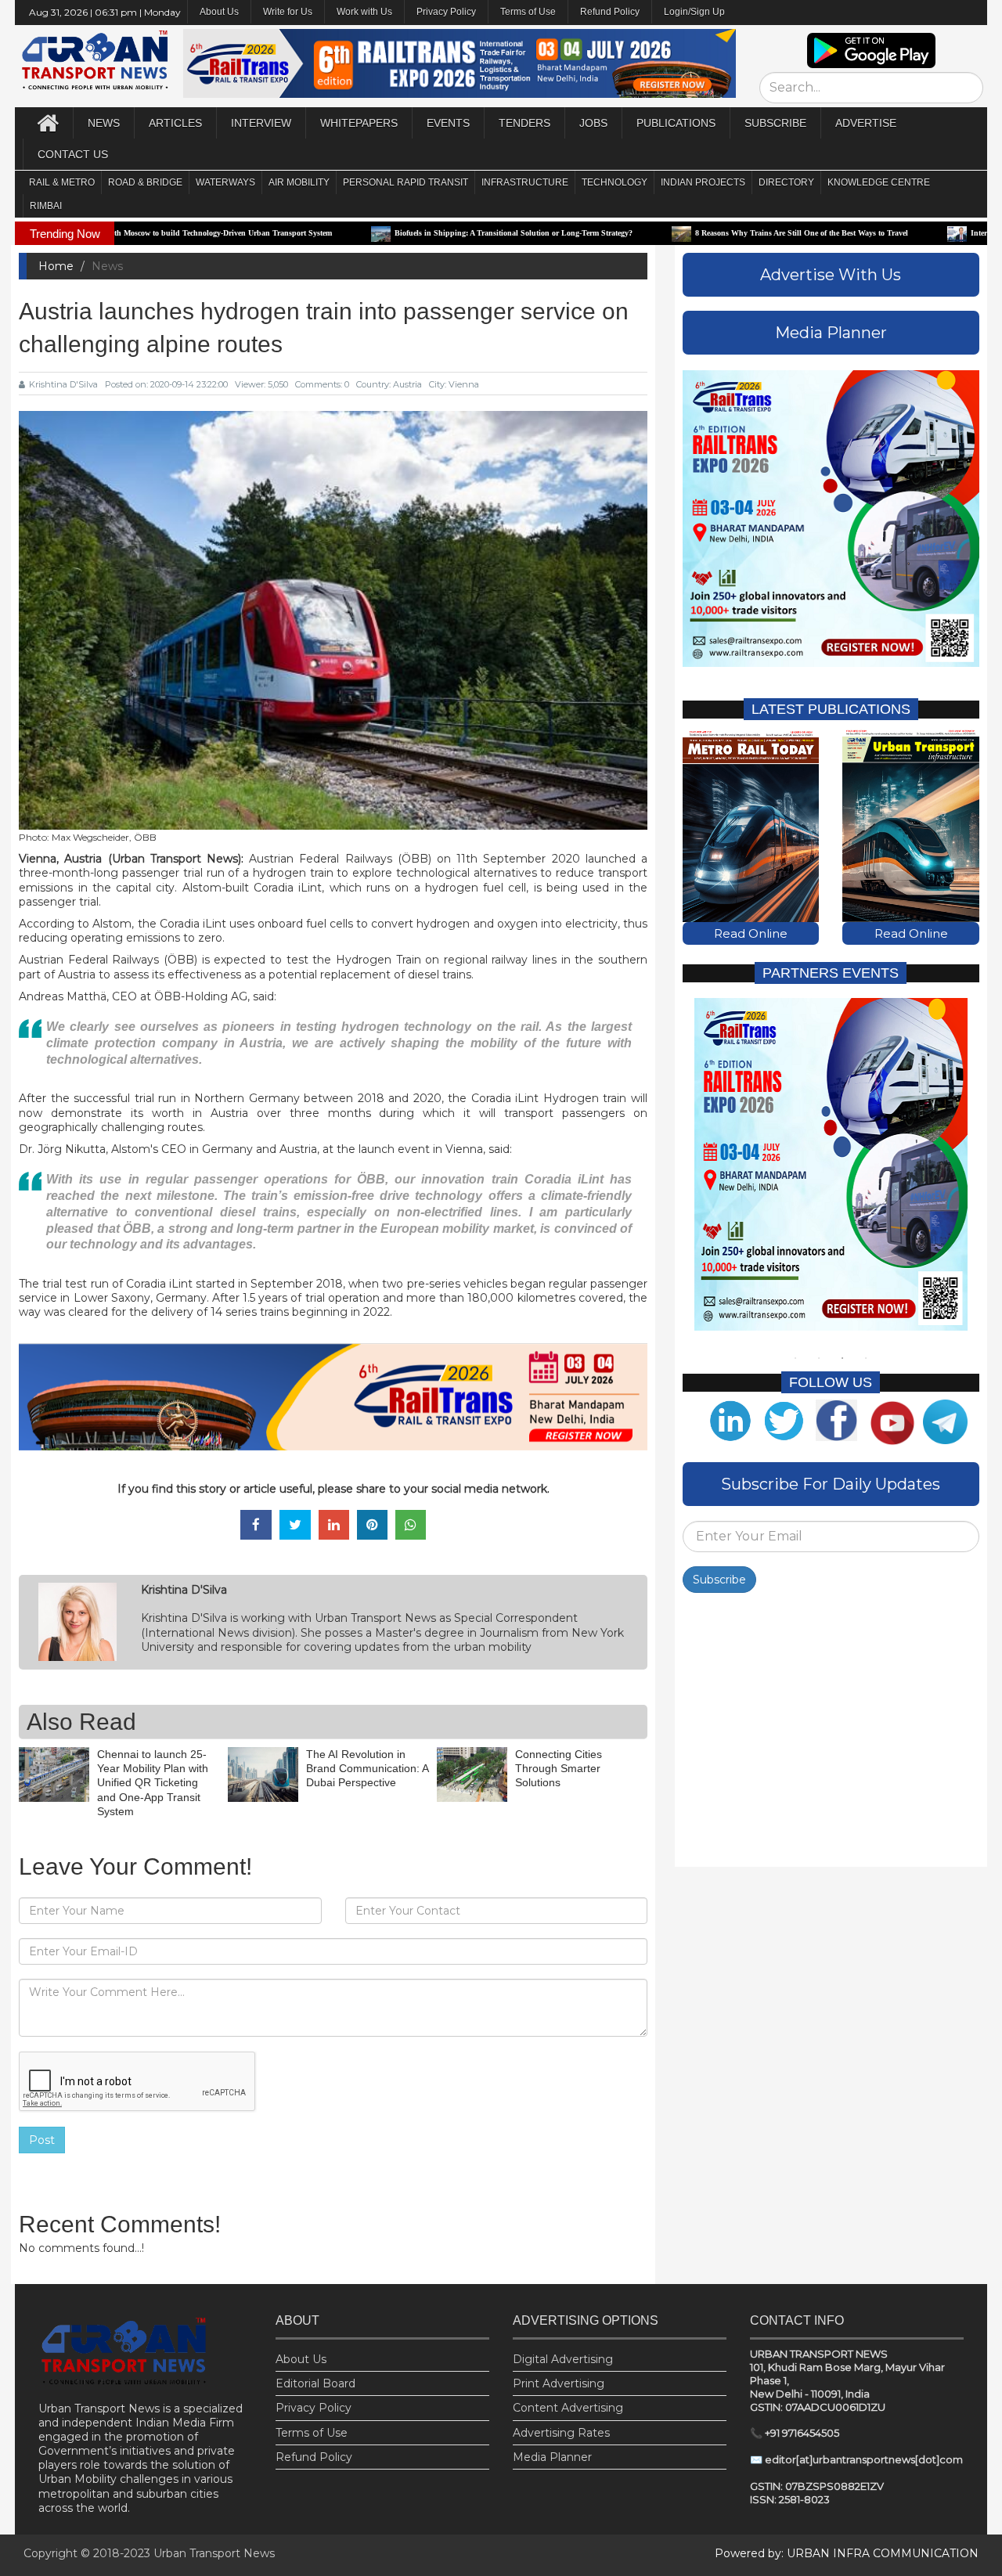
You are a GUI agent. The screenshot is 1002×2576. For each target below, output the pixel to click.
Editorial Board (315, 2383)
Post (42, 2140)
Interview (261, 123)
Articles (175, 123)
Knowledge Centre (879, 182)
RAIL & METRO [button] (62, 182)
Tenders (524, 123)
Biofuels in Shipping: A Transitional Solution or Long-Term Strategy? (396, 233)
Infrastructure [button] (525, 182)
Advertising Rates (561, 2433)
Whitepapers (359, 123)
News (104, 123)
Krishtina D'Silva (63, 384)
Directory (786, 182)
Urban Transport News (214, 2553)
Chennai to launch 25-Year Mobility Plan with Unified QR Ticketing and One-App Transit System (153, 1783)
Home (56, 266)
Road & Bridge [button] (145, 182)
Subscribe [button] (775, 123)
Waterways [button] (225, 182)
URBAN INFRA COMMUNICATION (883, 2553)
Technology (615, 182)
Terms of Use (528, 12)
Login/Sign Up (694, 12)
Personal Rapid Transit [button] (405, 182)
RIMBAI (46, 206)
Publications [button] (676, 123)
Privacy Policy (446, 12)
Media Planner (552, 2457)
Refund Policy (610, 12)
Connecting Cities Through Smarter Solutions (559, 1768)
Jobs (593, 123)
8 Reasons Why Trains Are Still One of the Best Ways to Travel (684, 233)
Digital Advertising (563, 2359)
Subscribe (719, 1580)
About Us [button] (219, 12)
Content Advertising (568, 2408)
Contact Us (73, 154)
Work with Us (364, 12)
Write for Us (288, 12)
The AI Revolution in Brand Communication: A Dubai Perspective (367, 1768)
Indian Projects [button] (703, 182)
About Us (301, 2359)
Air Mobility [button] (299, 182)
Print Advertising (559, 2383)
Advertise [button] (866, 123)
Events (448, 123)
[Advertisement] (831, 1734)
